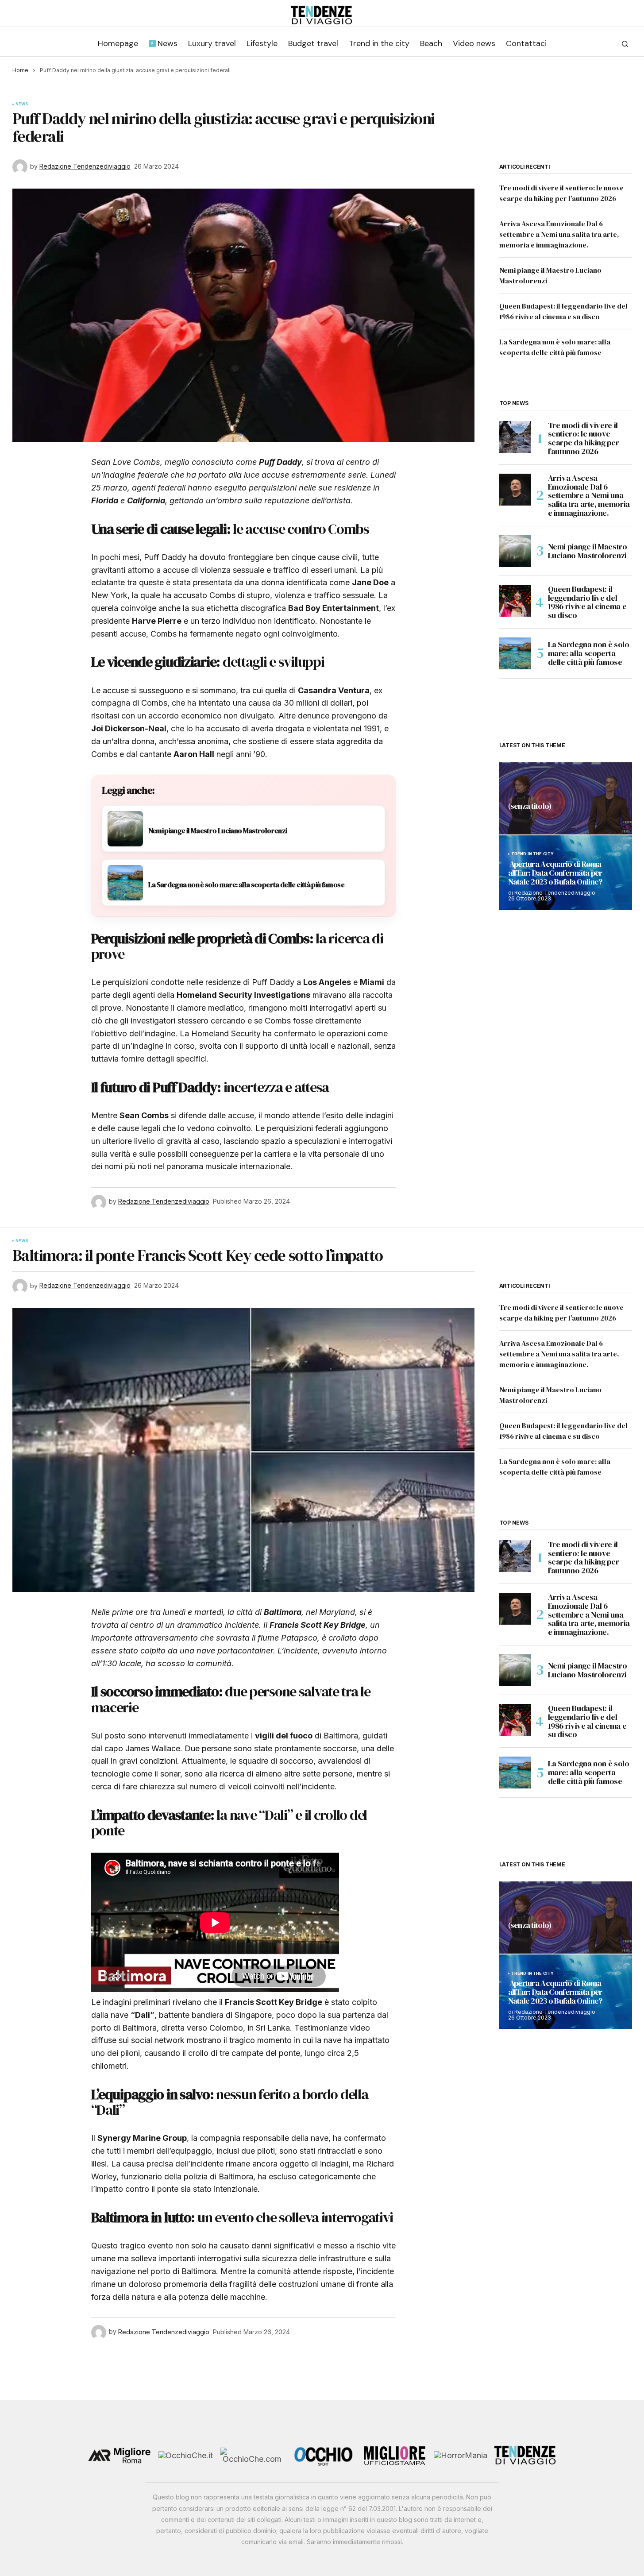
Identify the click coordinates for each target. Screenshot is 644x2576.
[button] (625, 44)
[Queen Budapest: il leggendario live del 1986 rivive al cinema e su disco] (515, 601)
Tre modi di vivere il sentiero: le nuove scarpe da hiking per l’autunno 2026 (584, 438)
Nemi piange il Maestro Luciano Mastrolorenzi (588, 551)
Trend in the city (533, 854)
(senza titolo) (530, 807)
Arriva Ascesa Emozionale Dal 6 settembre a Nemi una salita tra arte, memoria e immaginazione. (559, 234)
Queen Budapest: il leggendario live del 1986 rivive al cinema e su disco (587, 602)
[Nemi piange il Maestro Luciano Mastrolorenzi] (515, 551)
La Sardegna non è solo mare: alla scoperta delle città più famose (589, 653)
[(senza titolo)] (566, 798)
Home (20, 70)
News (22, 104)
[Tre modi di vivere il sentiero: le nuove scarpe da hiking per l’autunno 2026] (515, 437)
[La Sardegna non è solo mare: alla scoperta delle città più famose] (515, 653)
